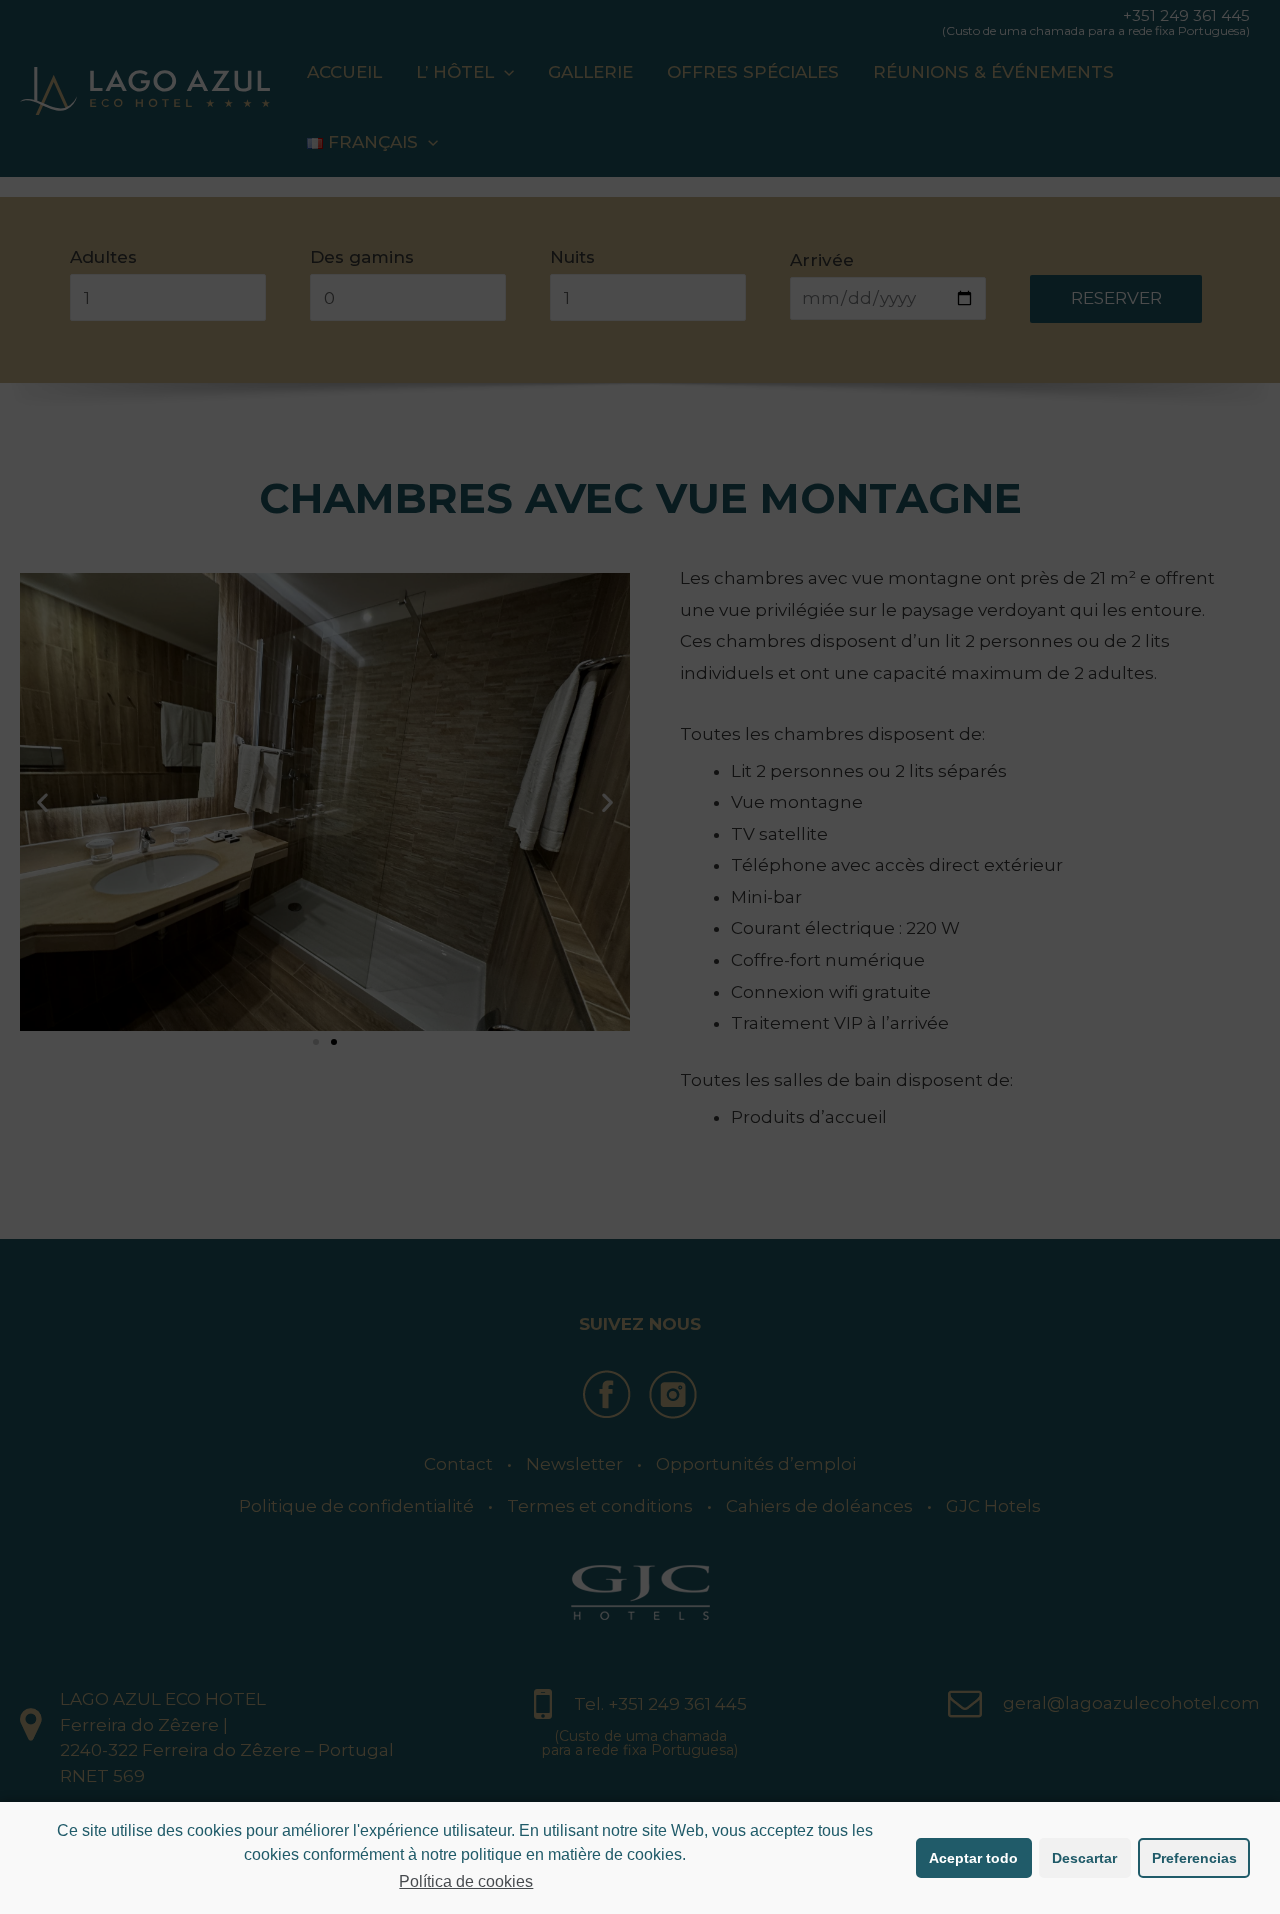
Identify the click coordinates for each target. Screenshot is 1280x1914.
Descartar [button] (1084, 1858)
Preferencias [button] (1194, 1858)
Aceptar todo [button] (973, 1858)
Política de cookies (466, 1881)
